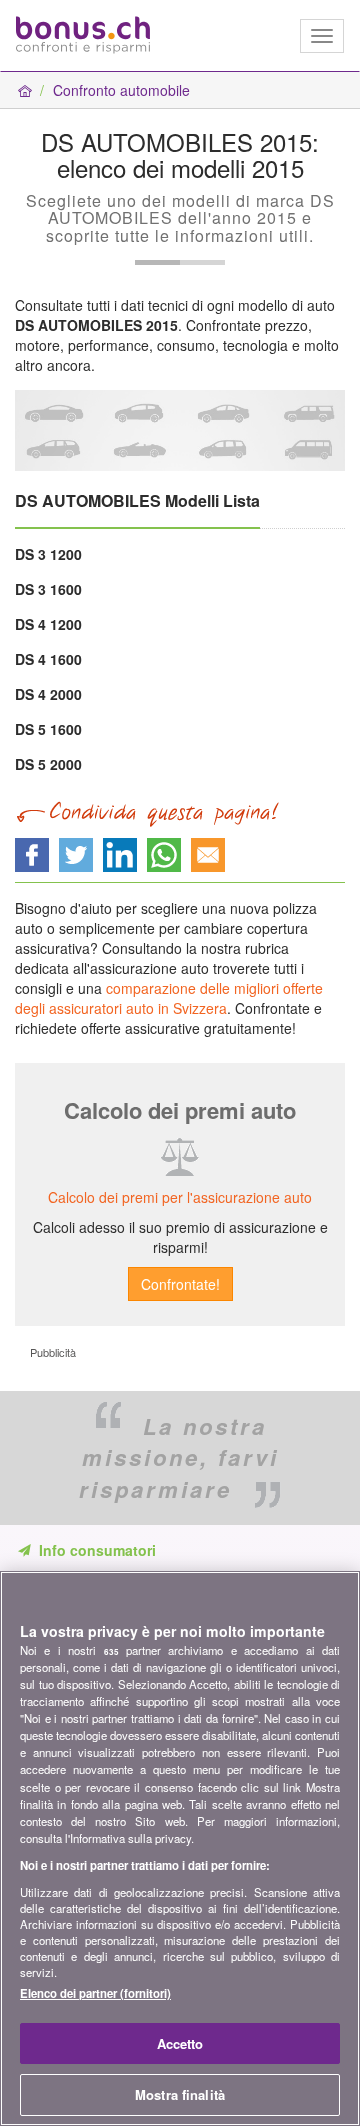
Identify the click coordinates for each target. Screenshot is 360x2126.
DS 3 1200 (48, 554)
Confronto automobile (121, 90)
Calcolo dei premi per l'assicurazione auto (180, 1197)
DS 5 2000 (48, 764)
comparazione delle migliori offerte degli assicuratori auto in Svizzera (169, 998)
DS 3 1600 (48, 589)
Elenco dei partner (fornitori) (95, 1993)
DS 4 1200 (48, 624)
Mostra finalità (180, 2094)
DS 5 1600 (48, 729)
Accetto (180, 2043)
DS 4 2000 (48, 694)
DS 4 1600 (48, 659)
